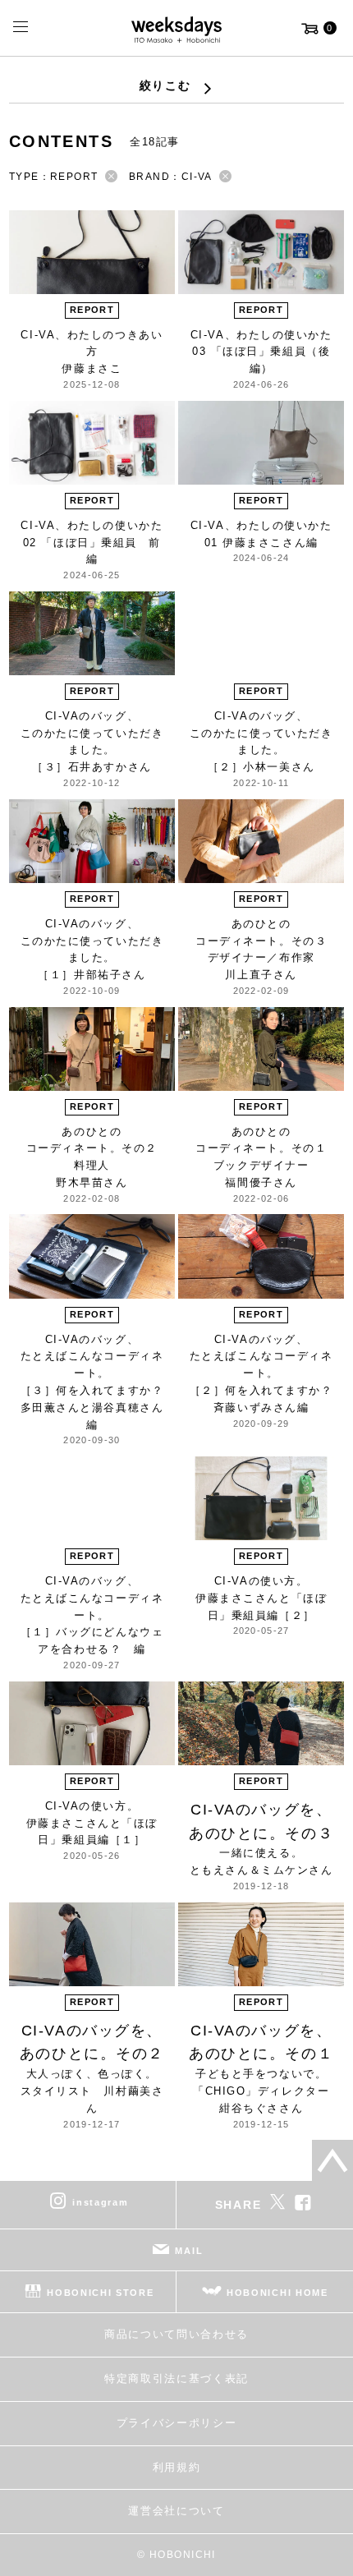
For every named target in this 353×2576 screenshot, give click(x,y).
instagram (100, 2202)
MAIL (189, 2251)
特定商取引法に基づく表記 (176, 2378)
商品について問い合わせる (176, 2334)
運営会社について (176, 2511)
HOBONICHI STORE (100, 2293)
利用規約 (177, 2467)
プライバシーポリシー (177, 2423)
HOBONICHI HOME (277, 2293)
